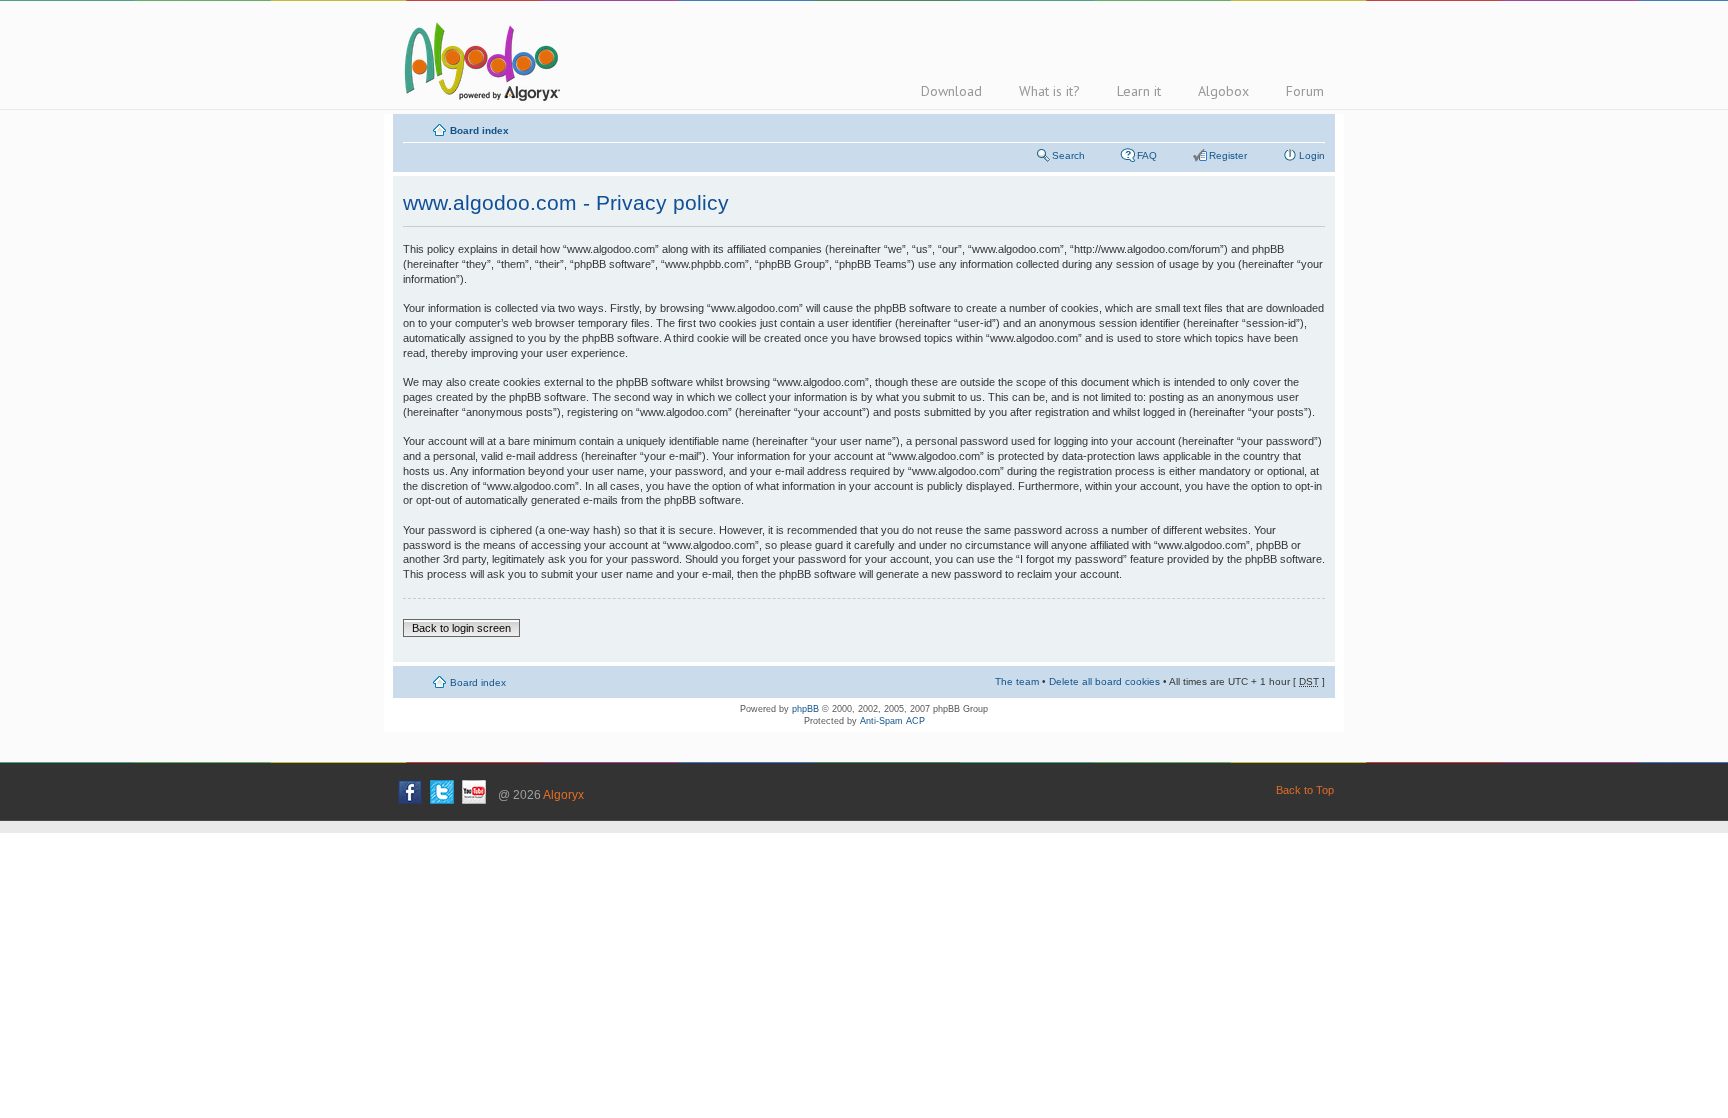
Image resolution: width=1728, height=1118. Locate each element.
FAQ (1147, 155)
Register (1228, 155)
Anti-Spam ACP (892, 721)
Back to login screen (461, 628)
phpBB (805, 709)
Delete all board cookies (1104, 681)
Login (1312, 155)
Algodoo (479, 61)
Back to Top (1305, 790)
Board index (479, 130)
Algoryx (563, 795)
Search (1068, 155)
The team (1017, 681)
